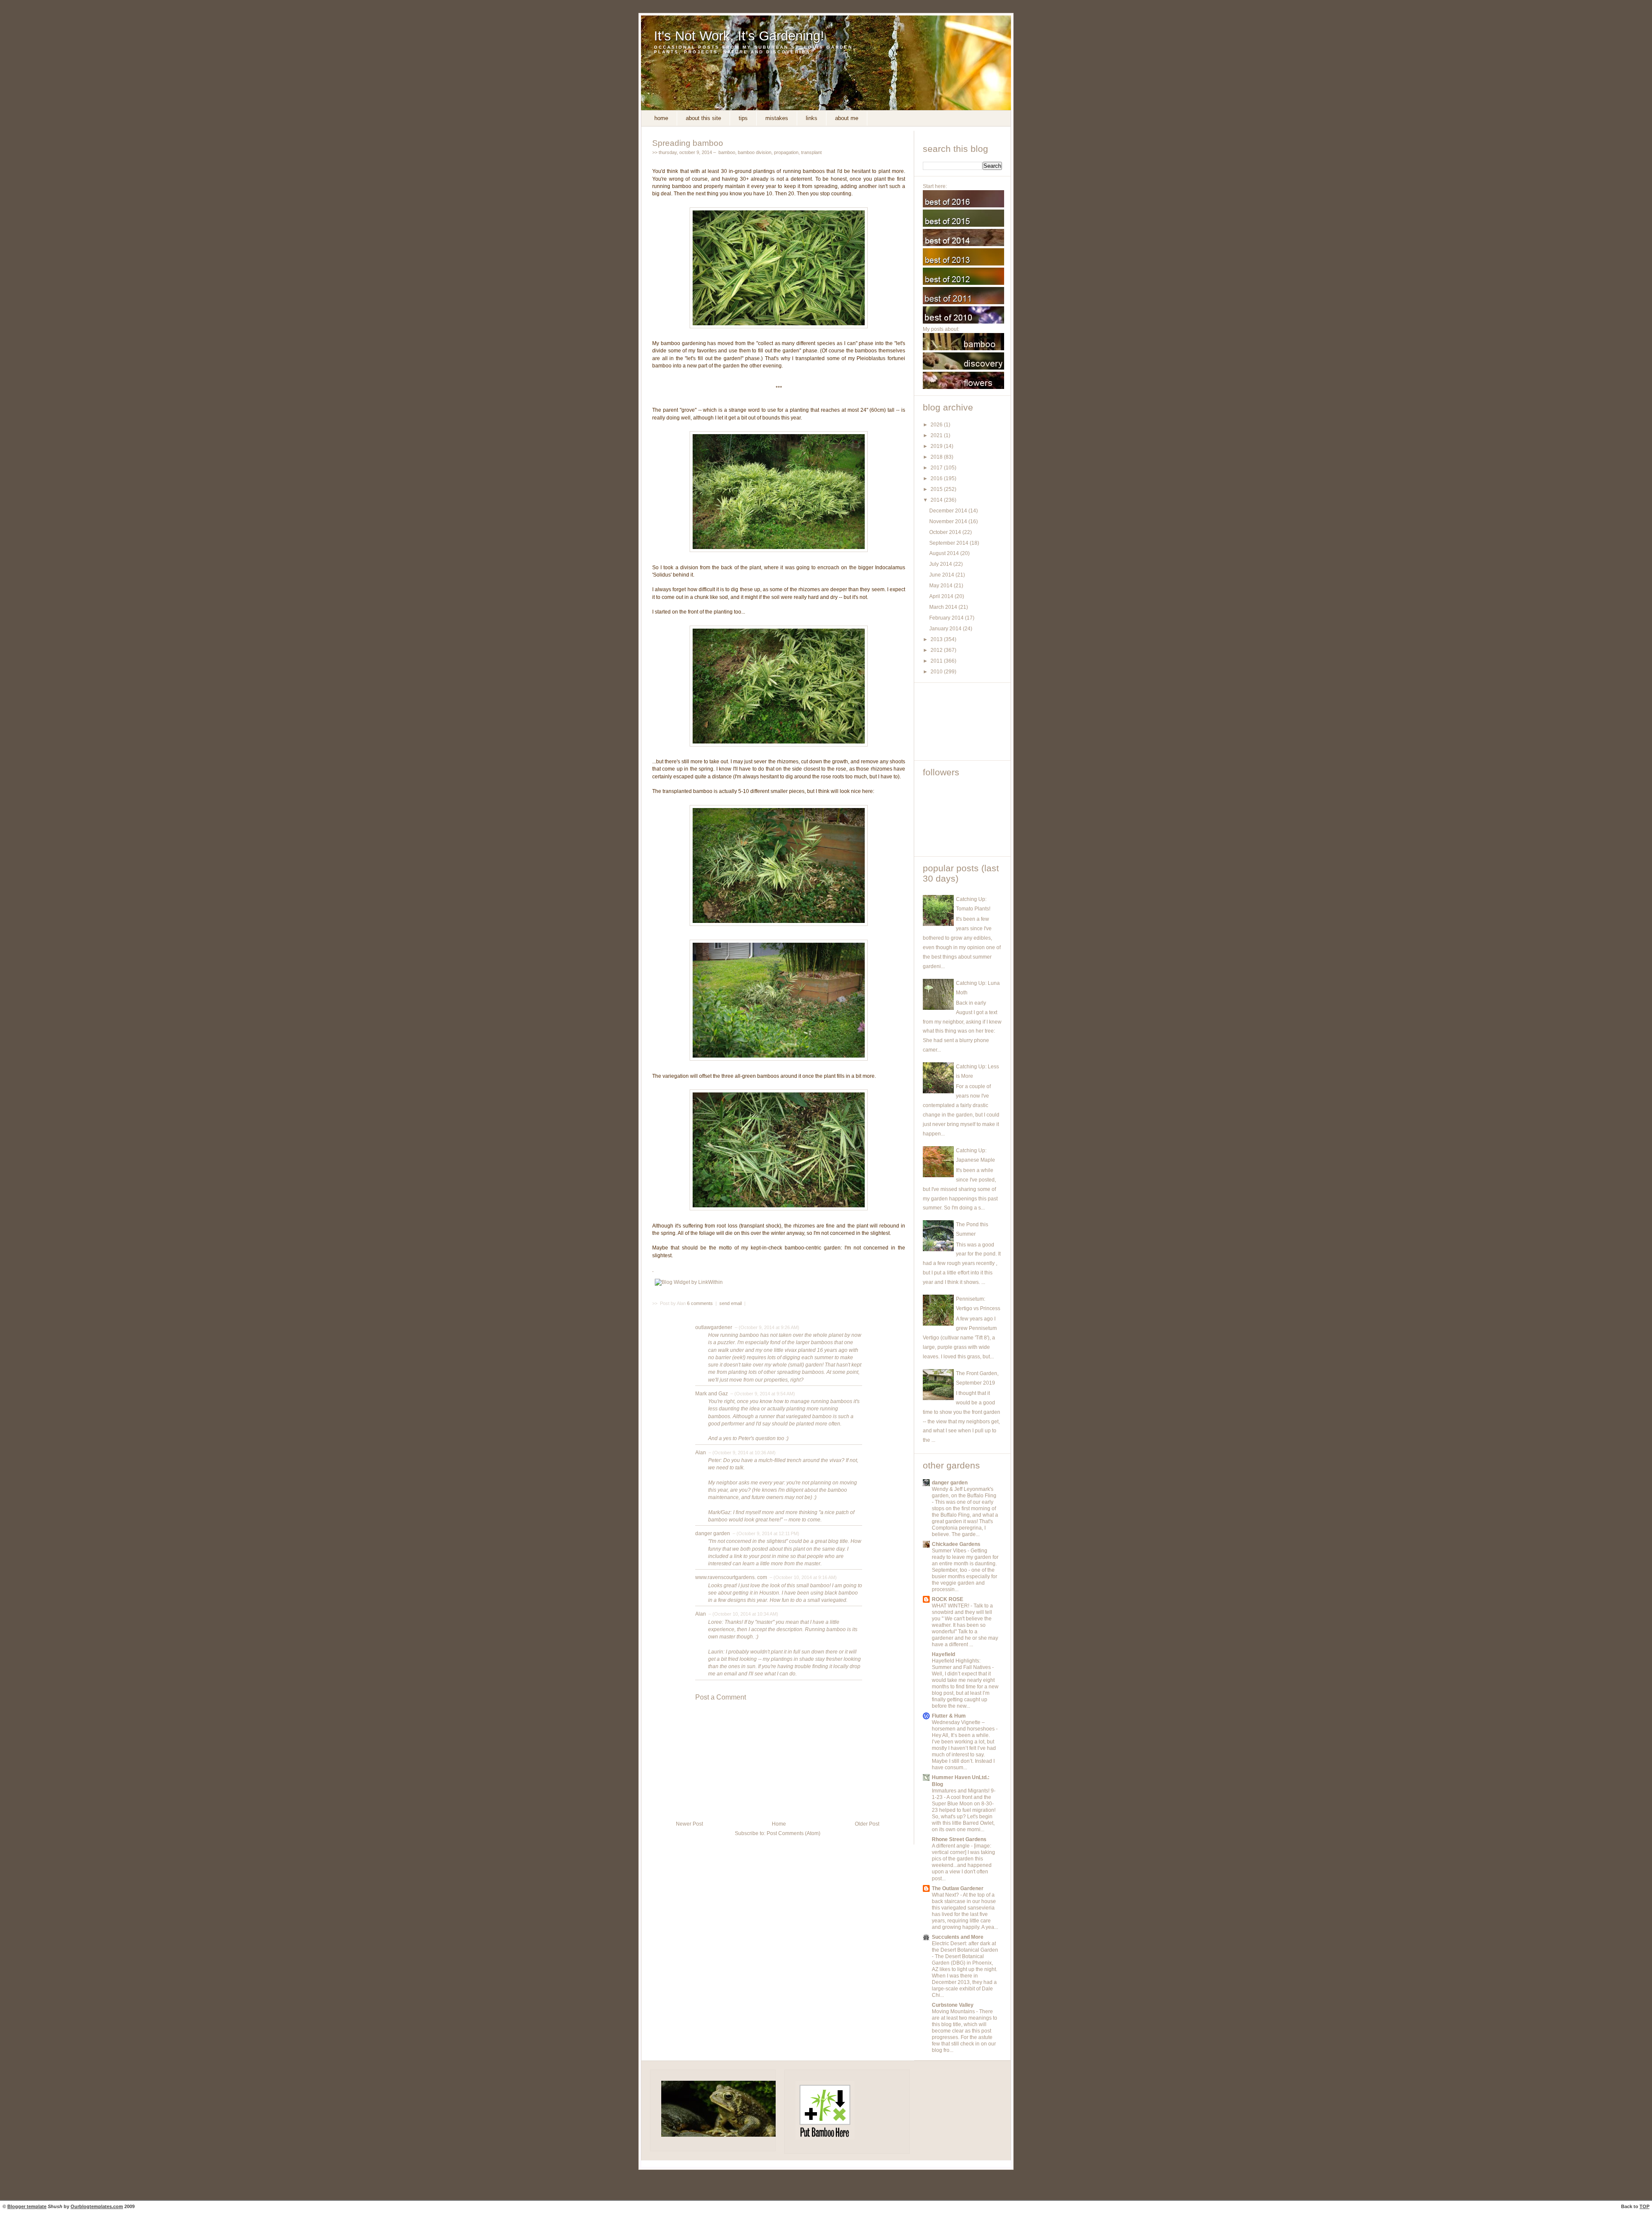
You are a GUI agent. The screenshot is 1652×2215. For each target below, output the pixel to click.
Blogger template (27, 2206)
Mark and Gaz (712, 1394)
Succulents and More (958, 1937)
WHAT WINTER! (951, 1606)
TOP (1644, 2206)
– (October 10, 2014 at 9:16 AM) (803, 1577)
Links (812, 118)
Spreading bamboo (688, 143)
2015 (937, 489)
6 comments (701, 1303)
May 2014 (942, 586)
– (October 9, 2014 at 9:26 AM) (766, 1327)
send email (730, 1303)
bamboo (727, 152)
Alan (701, 1453)
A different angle (951, 1846)
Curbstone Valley (953, 2005)
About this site (703, 118)
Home (661, 118)
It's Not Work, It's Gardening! (739, 36)
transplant (811, 152)
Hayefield (943, 1654)
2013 (937, 639)
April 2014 (942, 596)
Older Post (867, 1824)
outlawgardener (714, 1327)
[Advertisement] (962, 722)
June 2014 (942, 575)
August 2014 (945, 553)
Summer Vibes (950, 1551)
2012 (937, 650)
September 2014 (949, 543)
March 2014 (944, 607)
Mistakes (777, 118)
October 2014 (946, 532)
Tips (743, 118)
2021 (937, 435)
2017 (937, 468)
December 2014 (949, 511)
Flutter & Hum (949, 1716)
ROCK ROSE (948, 1599)
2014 (937, 500)
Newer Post (689, 1824)
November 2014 (949, 521)
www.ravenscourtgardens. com (731, 1577)
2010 (937, 672)
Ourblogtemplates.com (97, 2206)
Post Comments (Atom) (794, 1833)
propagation (786, 152)
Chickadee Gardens (956, 1544)
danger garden (713, 1533)
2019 (937, 446)
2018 (937, 457)
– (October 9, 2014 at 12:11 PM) (765, 1533)
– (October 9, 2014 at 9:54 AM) (762, 1394)
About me (847, 118)
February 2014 (947, 618)
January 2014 (946, 629)
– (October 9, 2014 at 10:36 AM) (741, 1453)
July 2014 (941, 564)
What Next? (946, 1895)
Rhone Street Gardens (959, 1839)
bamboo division (755, 152)
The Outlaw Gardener (958, 1888)
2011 (937, 661)
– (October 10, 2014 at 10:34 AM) (743, 1614)
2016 (937, 478)
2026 (937, 425)
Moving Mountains (954, 2011)
